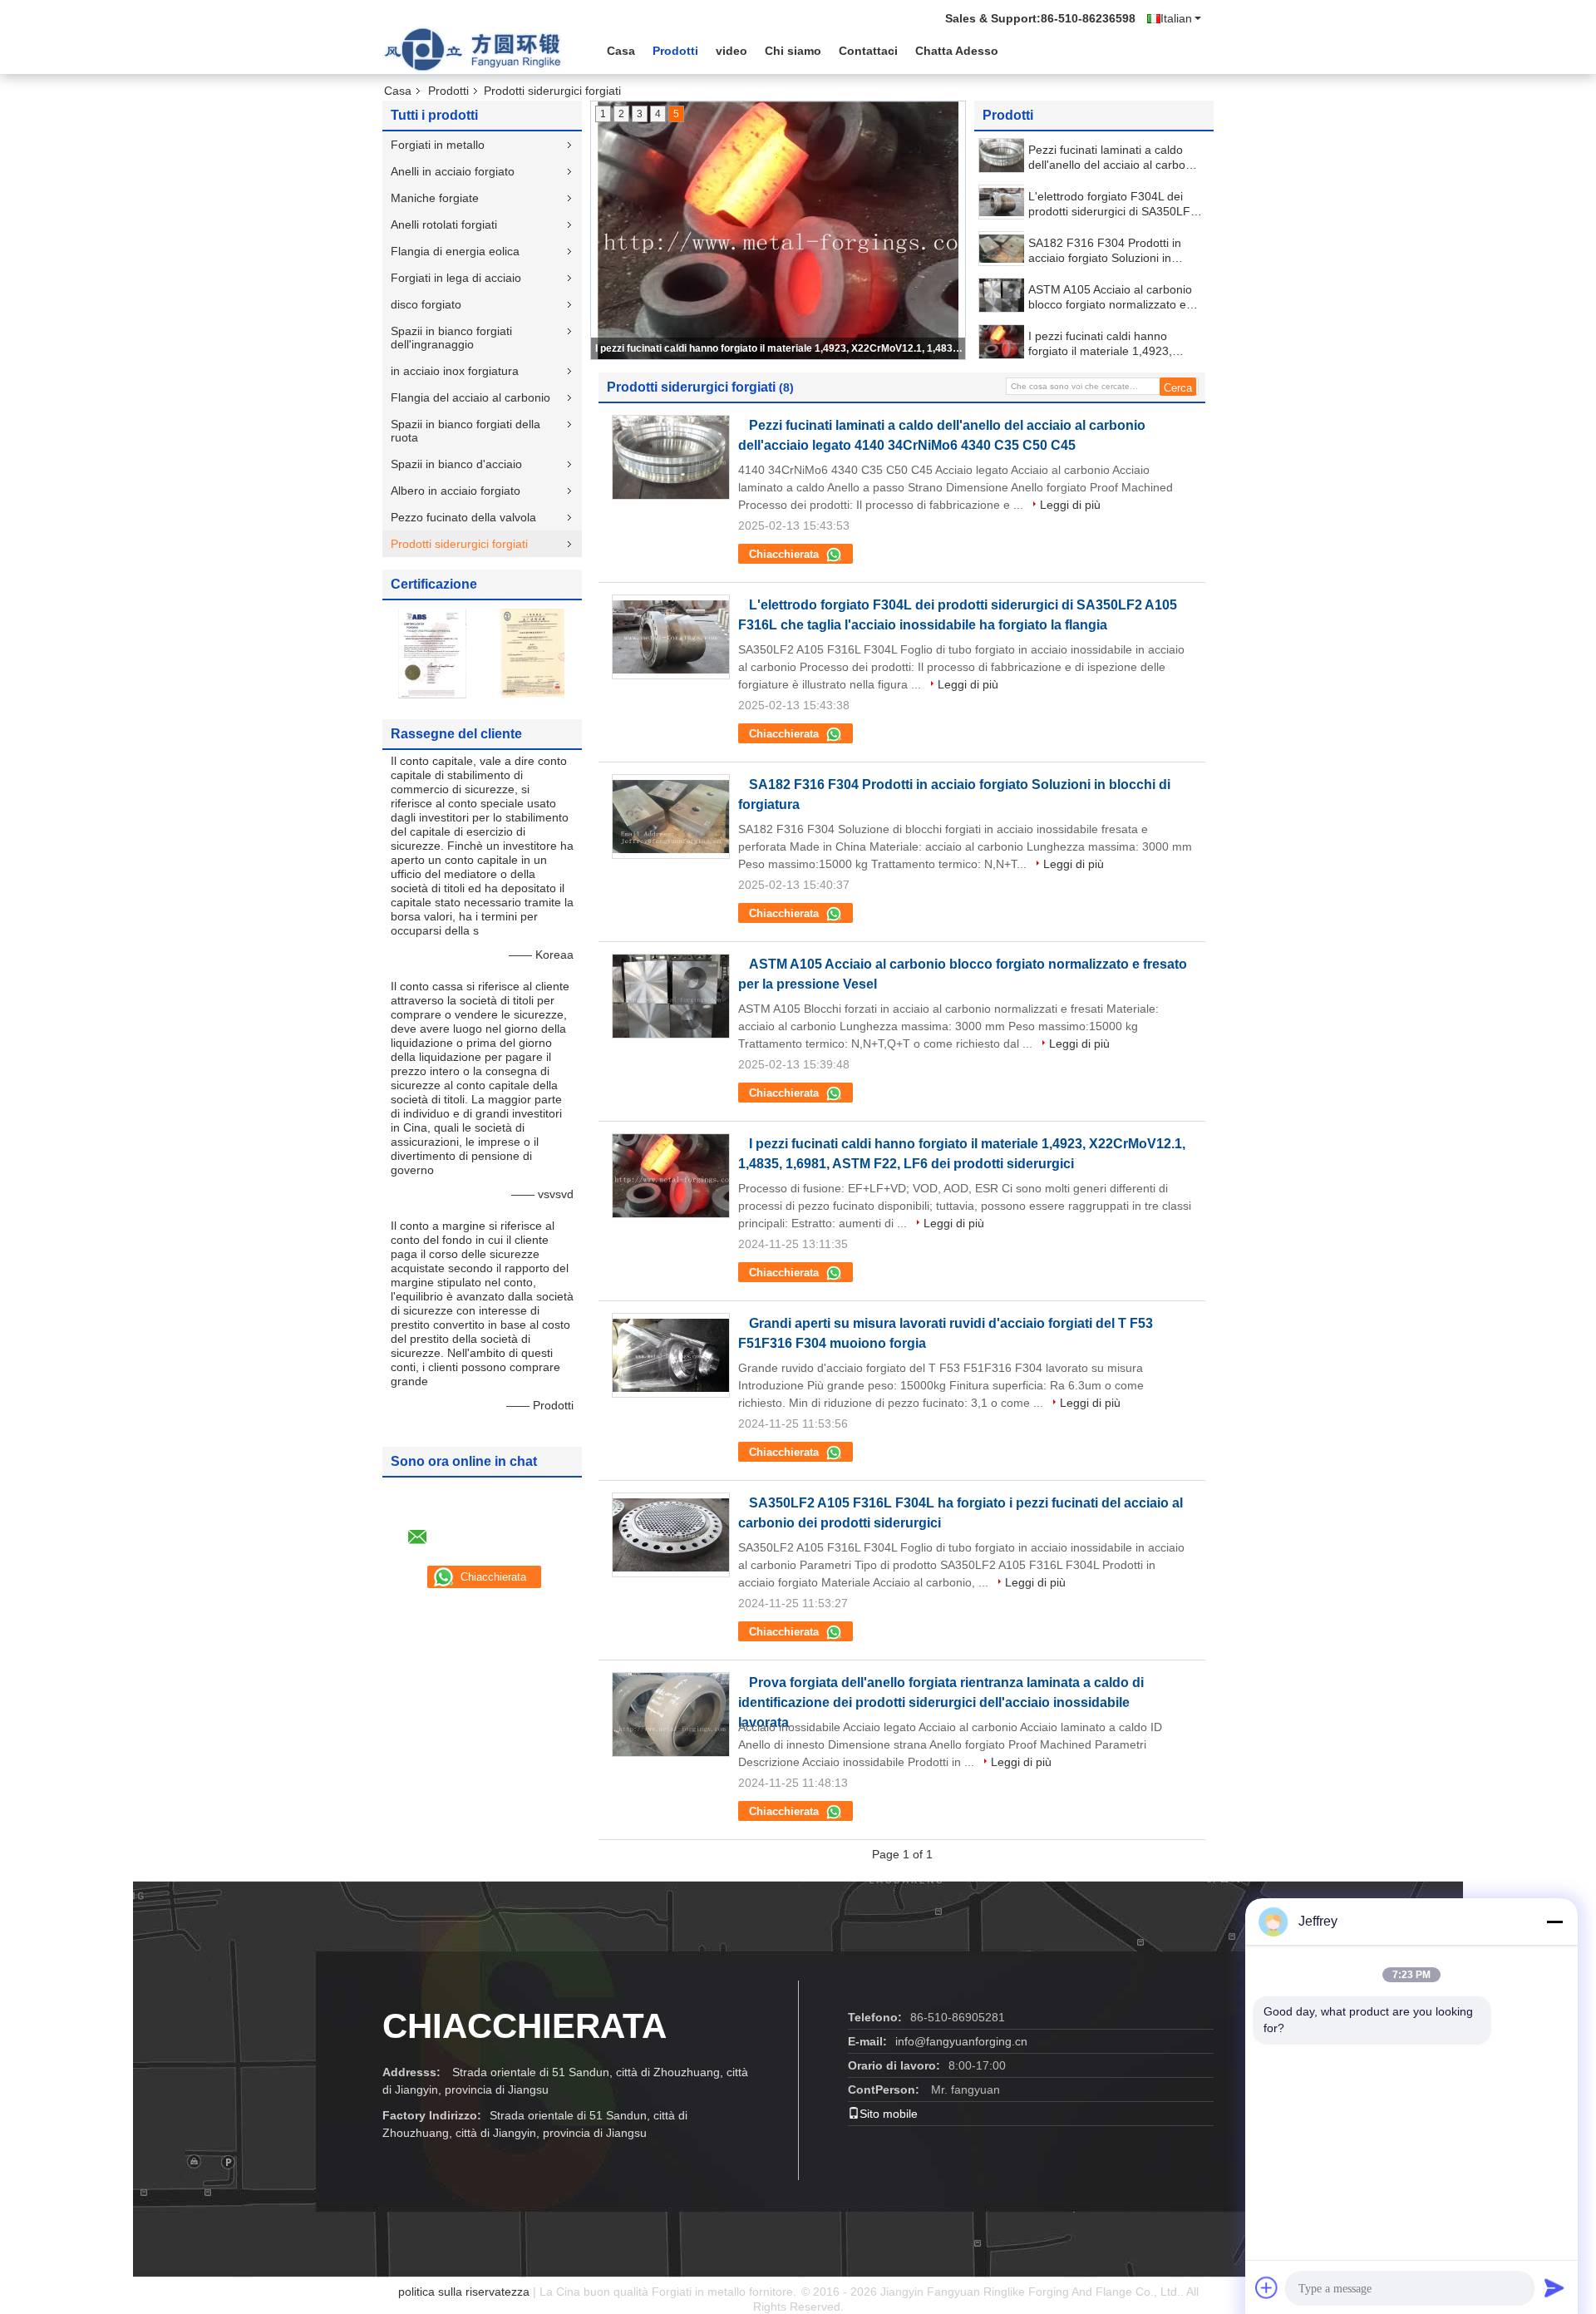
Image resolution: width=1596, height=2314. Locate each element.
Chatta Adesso (957, 51)
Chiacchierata (786, 554)
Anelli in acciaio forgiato (453, 171)
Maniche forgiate (435, 198)
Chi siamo (793, 51)
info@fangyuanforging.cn (961, 2041)
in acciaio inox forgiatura (455, 371)
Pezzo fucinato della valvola (463, 517)
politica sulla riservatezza (464, 2292)
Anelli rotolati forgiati (444, 224)
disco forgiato (426, 304)
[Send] (1554, 2287)
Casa (621, 51)
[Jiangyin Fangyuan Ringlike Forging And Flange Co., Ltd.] (474, 49)
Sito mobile (889, 2114)
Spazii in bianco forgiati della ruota (465, 431)
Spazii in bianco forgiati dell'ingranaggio (451, 338)
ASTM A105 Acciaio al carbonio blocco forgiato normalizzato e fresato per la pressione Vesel (1110, 297)
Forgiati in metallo (438, 145)
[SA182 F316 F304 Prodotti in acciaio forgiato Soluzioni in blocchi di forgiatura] (1002, 249)
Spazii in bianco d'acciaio (456, 464)
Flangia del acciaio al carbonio (472, 397)
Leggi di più (1070, 505)
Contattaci (868, 51)
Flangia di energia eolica (455, 251)
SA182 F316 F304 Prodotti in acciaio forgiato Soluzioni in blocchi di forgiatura (1105, 251)
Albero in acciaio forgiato (456, 491)
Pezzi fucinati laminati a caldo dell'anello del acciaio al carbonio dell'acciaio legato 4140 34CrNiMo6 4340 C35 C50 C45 (1115, 158)
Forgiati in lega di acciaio (456, 278)
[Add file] (1267, 2287)
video (731, 51)
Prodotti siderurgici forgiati (459, 544)
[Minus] (1554, 1922)
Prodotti (675, 51)
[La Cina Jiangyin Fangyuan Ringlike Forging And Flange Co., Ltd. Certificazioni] (432, 653)
